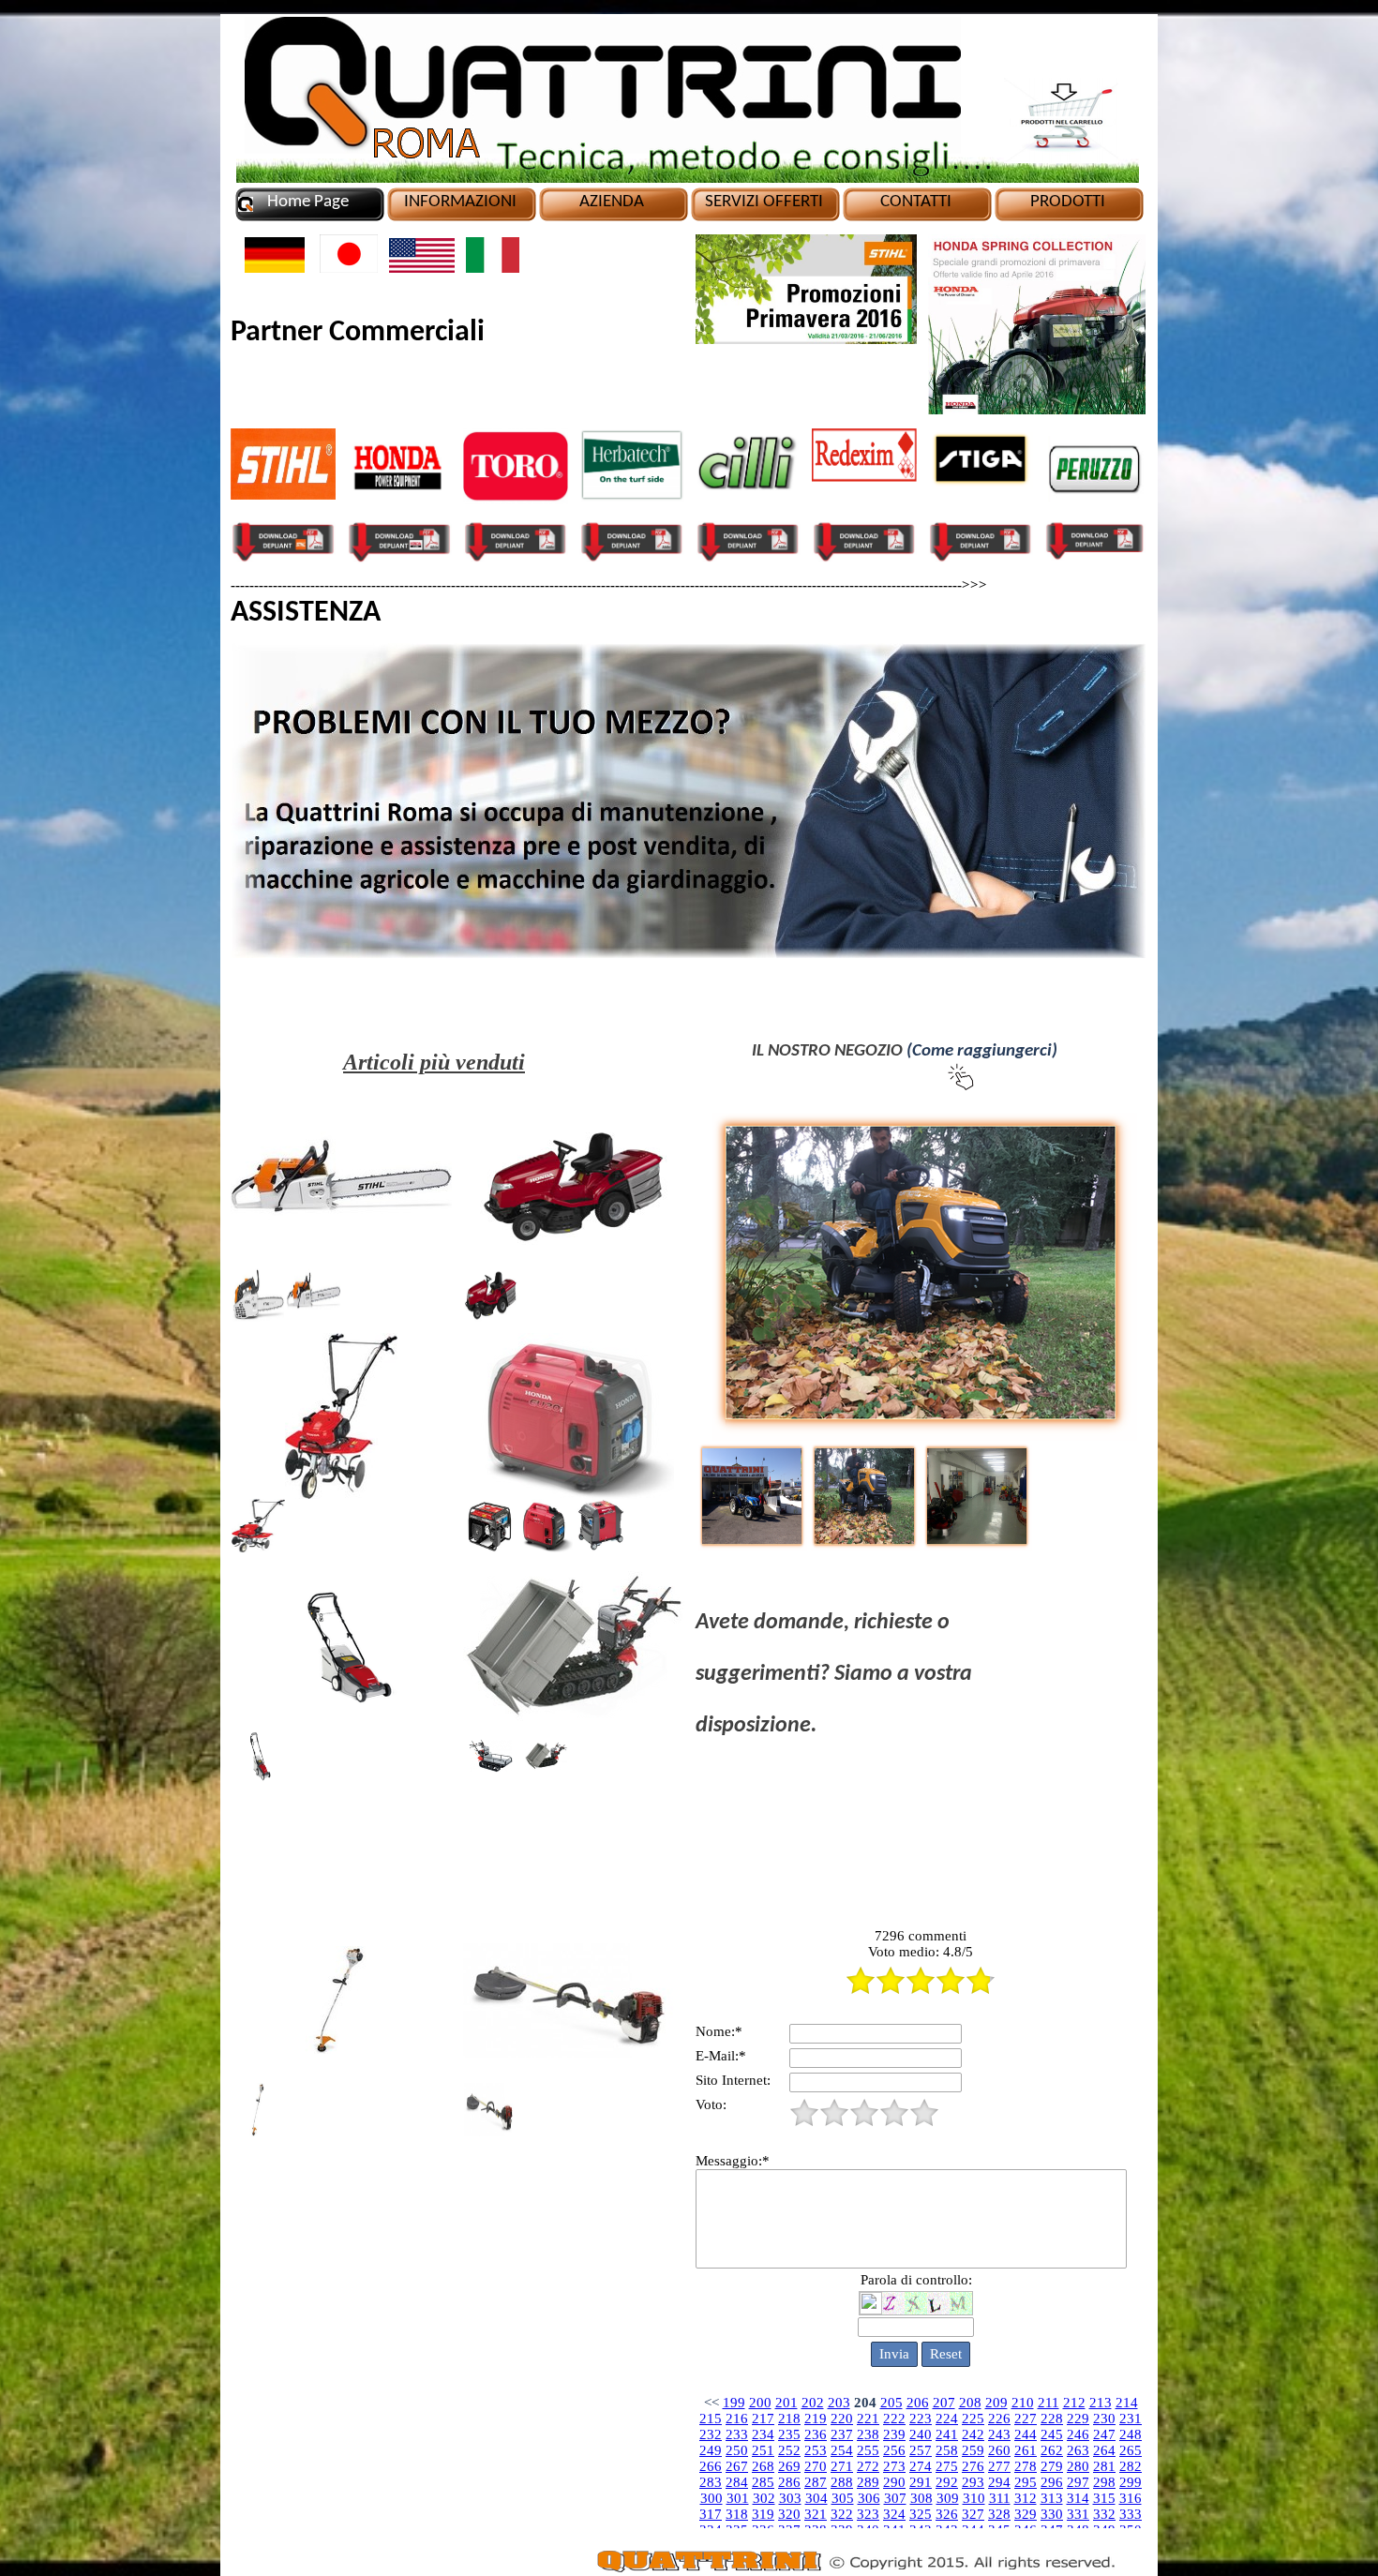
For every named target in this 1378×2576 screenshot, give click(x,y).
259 (973, 2450)
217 (763, 2419)
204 (865, 2403)
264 (1104, 2450)
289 (868, 2482)
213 (1101, 2403)
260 (999, 2450)
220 (842, 2419)
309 (948, 2498)
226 (999, 2419)
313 (1052, 2498)
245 (1052, 2434)
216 (737, 2419)
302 (764, 2498)
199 (734, 2403)
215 (711, 2419)
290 (894, 2482)
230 (1104, 2419)
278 (1026, 2466)
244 (1026, 2434)
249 (711, 2450)
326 (947, 2514)
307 (895, 2498)
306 (869, 2498)
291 (921, 2482)
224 (947, 2419)
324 (894, 2514)
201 (786, 2403)
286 (789, 2482)
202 (813, 2403)
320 (789, 2514)
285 (763, 2482)
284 (737, 2482)
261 (1026, 2450)
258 (947, 2450)
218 (789, 2419)
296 (1052, 2482)
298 (1104, 2482)
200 (760, 2403)
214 (1127, 2403)
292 (947, 2482)
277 (999, 2466)
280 (1078, 2466)
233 (737, 2434)
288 (842, 2482)
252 (789, 2450)
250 (737, 2450)
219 (816, 2419)
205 (891, 2403)
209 (996, 2403)
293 (973, 2482)
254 (842, 2450)
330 (1052, 2514)
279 (1052, 2466)
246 (1078, 2434)
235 (789, 2434)
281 (1104, 2466)
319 (763, 2514)
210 (1023, 2403)
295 (1026, 2482)
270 (816, 2466)
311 (1000, 2498)
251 (763, 2450)
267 (737, 2466)
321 (816, 2514)
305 (843, 2498)
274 (921, 2466)
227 (1026, 2419)
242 (973, 2434)
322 (842, 2514)
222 (894, 2419)
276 (973, 2466)
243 (999, 2434)
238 (868, 2434)
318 (737, 2514)
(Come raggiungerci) (982, 1051)
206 (918, 2403)
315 (1104, 2498)
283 (711, 2482)
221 (868, 2419)
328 (999, 2514)
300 (711, 2498)
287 (816, 2482)
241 (947, 2434)
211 (1048, 2403)
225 (973, 2419)
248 (1131, 2434)
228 (1052, 2419)
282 (1131, 2466)
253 (816, 2450)
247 (1104, 2434)
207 (944, 2403)
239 (894, 2434)
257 (921, 2450)
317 (711, 2514)
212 (1074, 2403)
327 (973, 2514)
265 (1131, 2450)
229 (1078, 2419)
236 (816, 2434)
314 (1078, 2498)
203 (839, 2403)
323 (868, 2514)
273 (894, 2466)
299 (1131, 2482)
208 (970, 2403)
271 (842, 2466)
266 (711, 2466)
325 (921, 2514)
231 (1131, 2419)
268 (763, 2466)
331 (1078, 2514)
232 (711, 2434)
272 (868, 2466)
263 (1078, 2450)
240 (921, 2434)
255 (868, 2450)
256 (894, 2450)
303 (790, 2498)
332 (1104, 2514)
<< (711, 2403)
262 (1052, 2450)
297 (1078, 2482)
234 (763, 2434)
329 (1026, 2514)
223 (921, 2419)
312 (1026, 2498)
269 (789, 2466)
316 (1131, 2498)
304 (816, 2498)
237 (842, 2434)
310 (974, 2498)
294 (999, 2482)
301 (738, 2498)
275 (947, 2466)
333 (1131, 2514)
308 (921, 2498)
